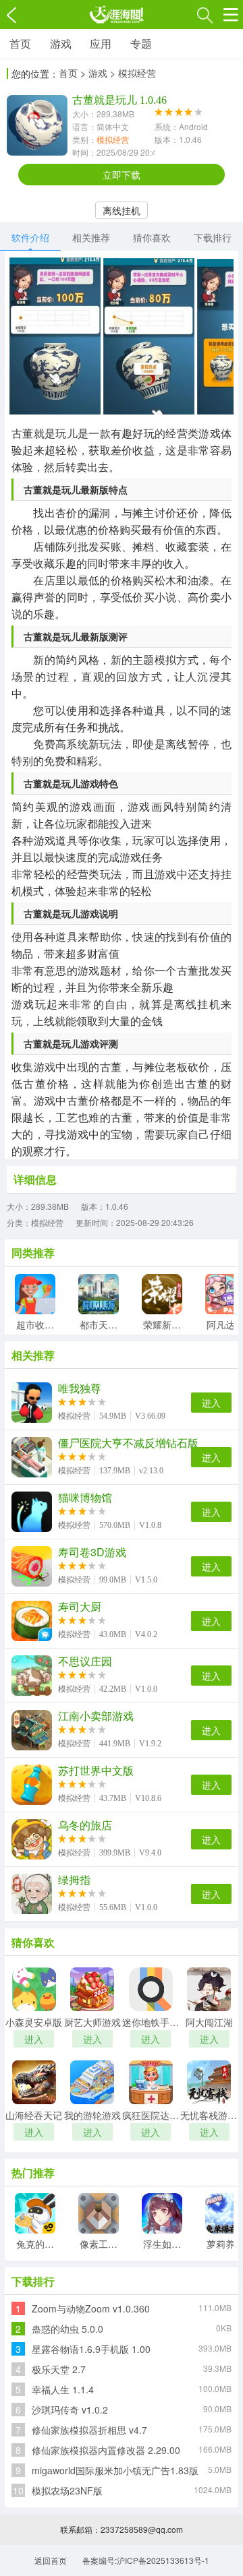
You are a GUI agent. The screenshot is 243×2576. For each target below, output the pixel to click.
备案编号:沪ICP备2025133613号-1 (146, 2560)
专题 (141, 43)
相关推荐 (91, 237)
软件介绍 (30, 237)
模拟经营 (113, 139)
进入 (211, 1403)
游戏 (61, 43)
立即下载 (122, 175)
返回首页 (51, 2560)
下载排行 (213, 237)
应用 (101, 43)
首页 (20, 43)
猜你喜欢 (152, 237)
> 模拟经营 (133, 73)
